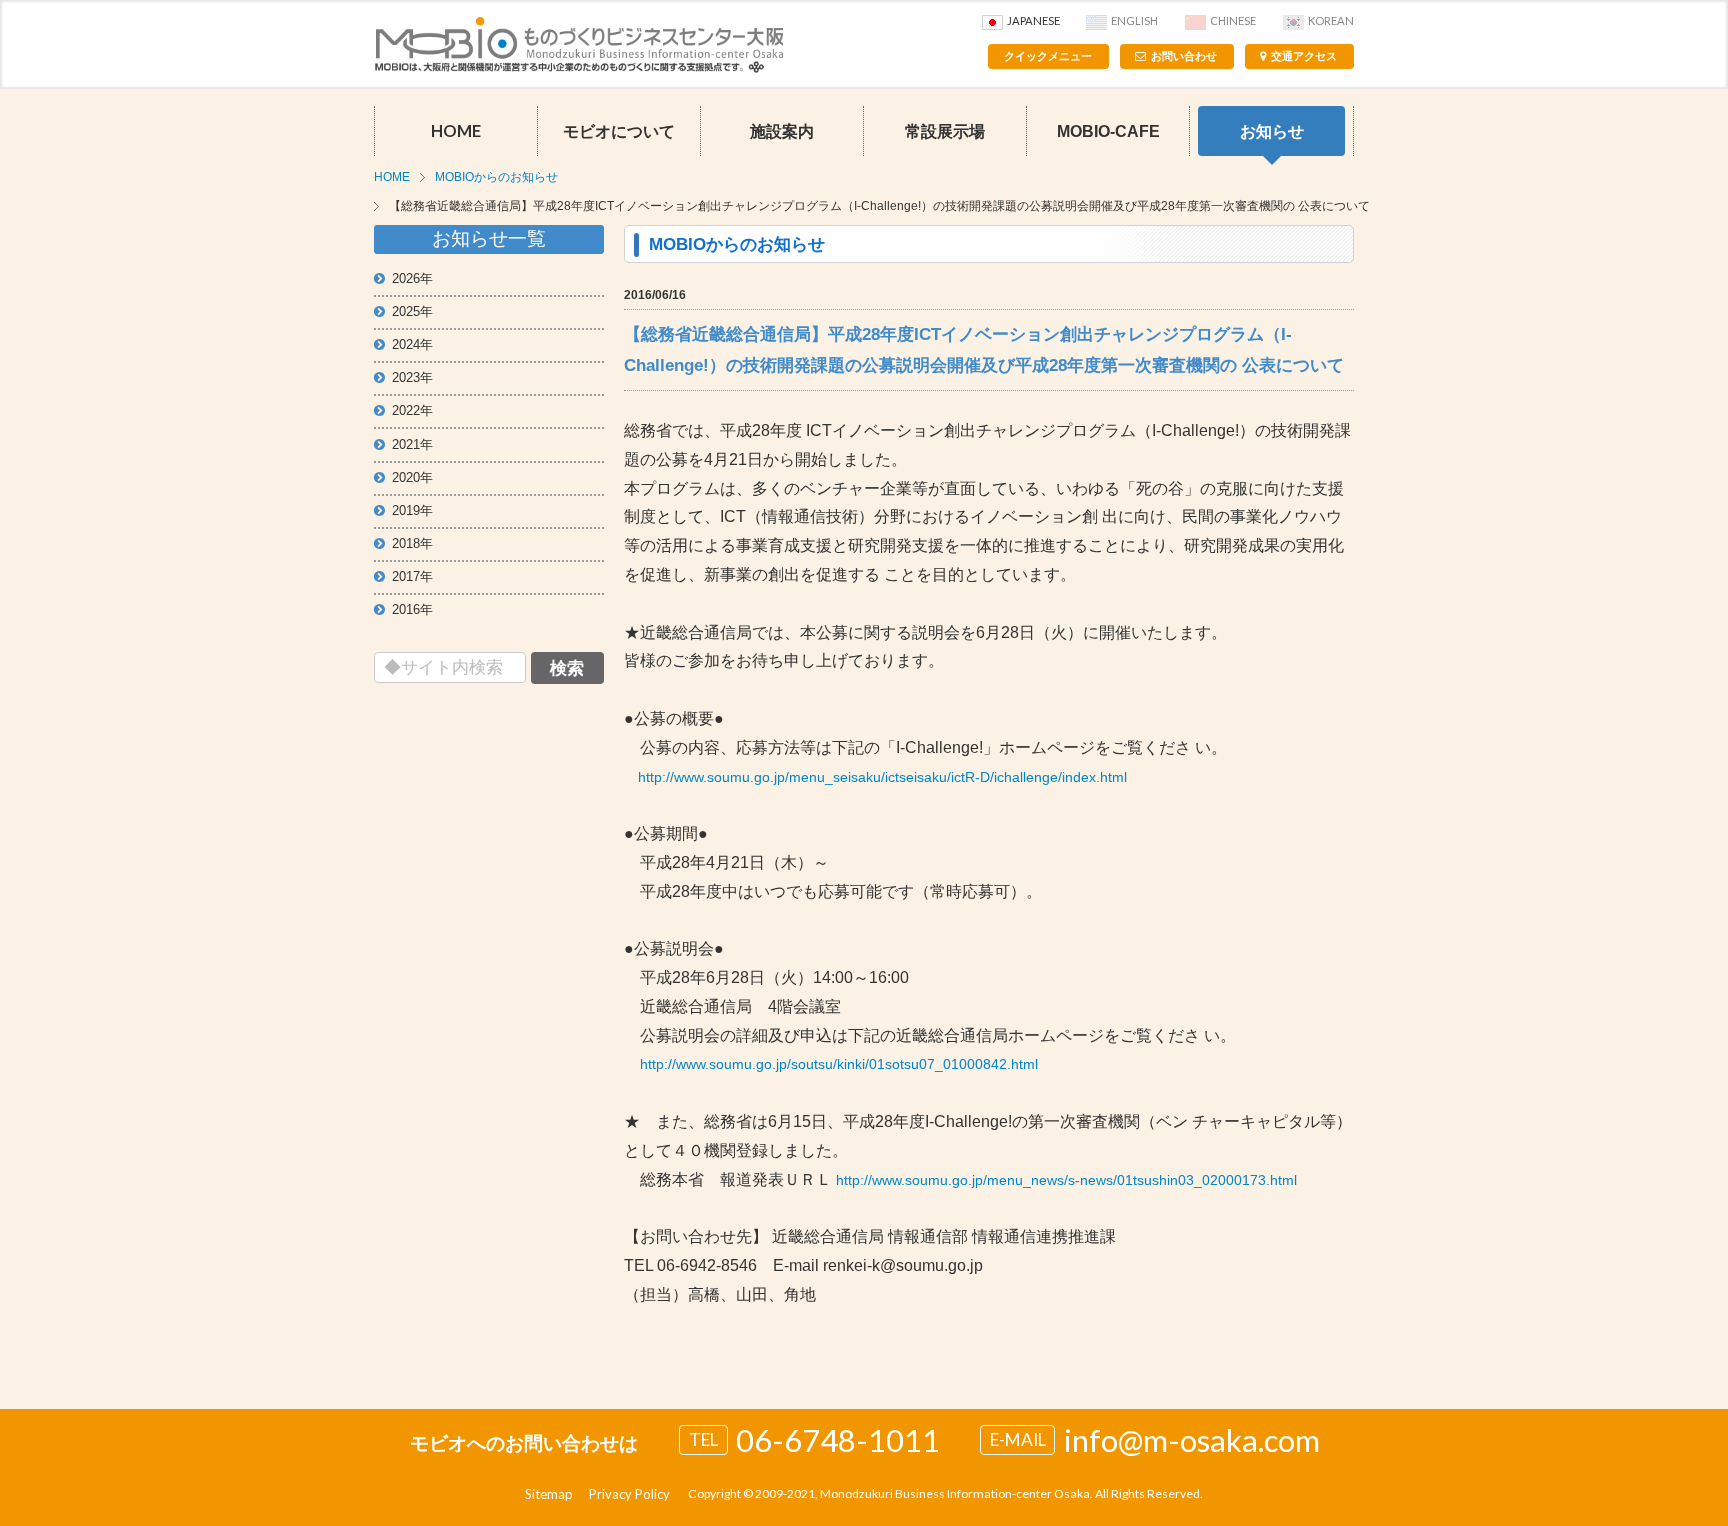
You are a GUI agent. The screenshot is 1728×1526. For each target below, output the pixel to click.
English (1134, 20)
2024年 (412, 344)
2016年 (412, 609)
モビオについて (619, 131)
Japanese (1033, 20)
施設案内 (782, 131)
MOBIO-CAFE (1108, 131)
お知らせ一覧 (489, 238)
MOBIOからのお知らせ (496, 177)
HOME (456, 131)
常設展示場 (945, 131)
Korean (1331, 20)
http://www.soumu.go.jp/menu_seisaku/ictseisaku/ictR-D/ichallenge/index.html (882, 777)
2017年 (412, 576)
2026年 (412, 278)
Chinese (1233, 20)
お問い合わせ (1184, 56)
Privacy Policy (629, 1494)
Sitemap (549, 1494)
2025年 (412, 311)
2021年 (412, 444)
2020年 (412, 477)
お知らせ (1272, 131)
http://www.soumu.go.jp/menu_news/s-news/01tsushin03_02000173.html (1066, 1180)
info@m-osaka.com (1192, 1440)
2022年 (412, 410)
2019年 (412, 510)
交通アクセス (1304, 56)
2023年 (412, 377)
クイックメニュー (1048, 56)
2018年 (412, 543)
